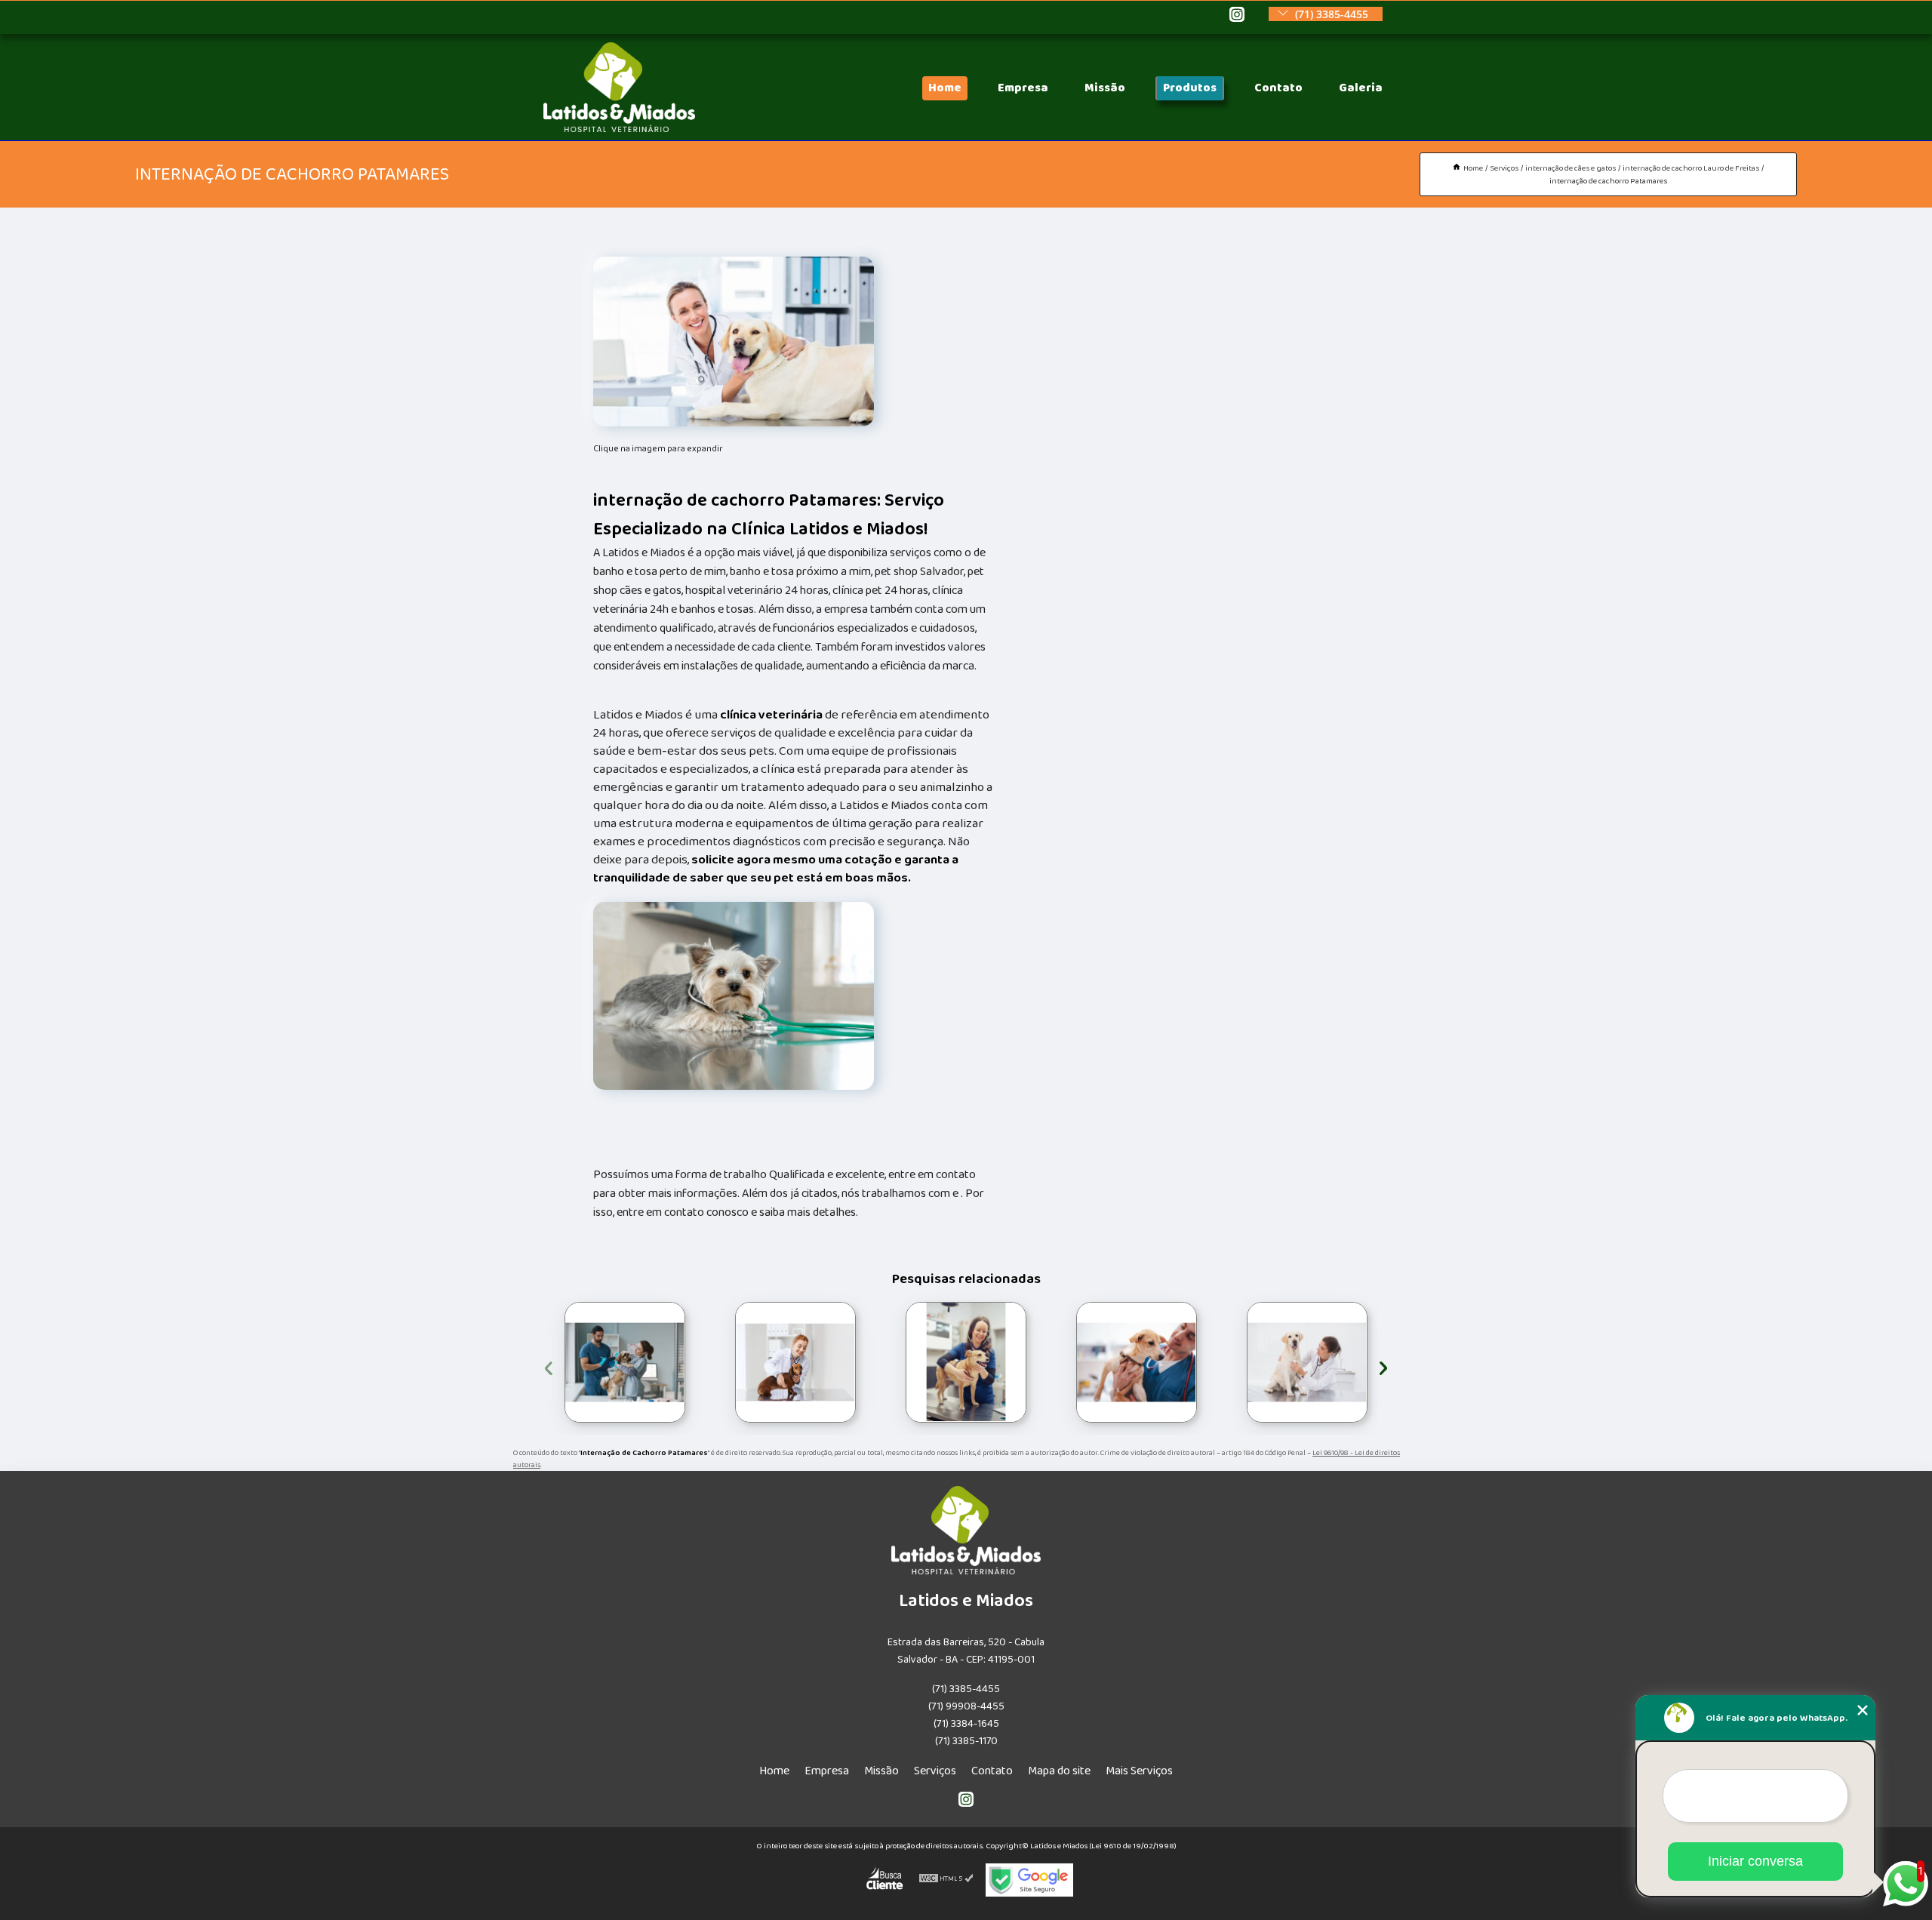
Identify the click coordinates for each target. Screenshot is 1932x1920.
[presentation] (549, 1366)
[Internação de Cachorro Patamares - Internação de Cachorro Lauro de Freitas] (734, 342)
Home (945, 88)
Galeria (1361, 88)
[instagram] (1237, 15)
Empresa (1023, 88)
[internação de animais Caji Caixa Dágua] (1137, 1362)
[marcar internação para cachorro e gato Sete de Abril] (966, 1362)
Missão (1105, 88)
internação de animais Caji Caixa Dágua (1071, 1362)
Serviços (935, 1771)
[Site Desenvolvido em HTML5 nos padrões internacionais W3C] (946, 1880)
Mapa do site (1059, 1771)
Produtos (1190, 88)
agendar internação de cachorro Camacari (1247, 1362)
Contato (1278, 88)
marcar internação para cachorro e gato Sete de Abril (903, 1362)
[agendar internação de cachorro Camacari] (1307, 1362)
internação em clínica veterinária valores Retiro (559, 1362)
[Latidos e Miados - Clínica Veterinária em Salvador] (619, 129)
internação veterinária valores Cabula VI (733, 1362)
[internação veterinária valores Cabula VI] (795, 1362)
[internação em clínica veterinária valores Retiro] (625, 1362)
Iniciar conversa (1755, 1861)
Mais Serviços (1139, 1771)
